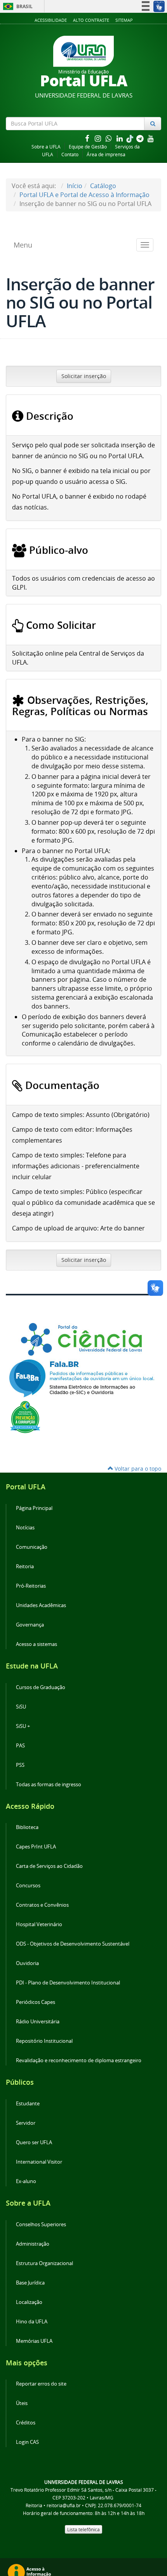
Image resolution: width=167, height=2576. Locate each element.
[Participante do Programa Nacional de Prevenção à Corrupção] (25, 1417)
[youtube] (151, 138)
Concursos (28, 1886)
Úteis (22, 2403)
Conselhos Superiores (41, 2224)
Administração (33, 2244)
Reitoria (25, 1566)
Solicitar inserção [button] (84, 376)
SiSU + (23, 1726)
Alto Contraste (91, 20)
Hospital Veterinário (39, 1924)
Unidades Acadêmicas (41, 1605)
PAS (20, 1746)
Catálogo (103, 186)
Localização (29, 2302)
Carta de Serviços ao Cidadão (49, 1866)
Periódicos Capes (36, 2002)
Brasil (17, 6)
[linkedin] (120, 138)
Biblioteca (27, 1827)
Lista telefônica (83, 2529)
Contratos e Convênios (42, 1905)
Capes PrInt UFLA (36, 1847)
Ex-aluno (26, 2181)
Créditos (26, 2423)
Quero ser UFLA (34, 2142)
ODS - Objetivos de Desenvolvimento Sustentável (73, 1944)
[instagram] (99, 138)
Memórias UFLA (34, 2341)
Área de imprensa (106, 154)
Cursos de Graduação (41, 1687)
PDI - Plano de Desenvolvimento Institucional (68, 1983)
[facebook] (88, 138)
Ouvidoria (27, 1963)
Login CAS (27, 2442)
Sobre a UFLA (46, 147)
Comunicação (32, 1547)
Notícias (25, 1528)
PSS (20, 1765)
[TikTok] (130, 138)
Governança (30, 1625)
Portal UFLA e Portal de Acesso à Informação (84, 195)
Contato (70, 154)
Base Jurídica (30, 2283)
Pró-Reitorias (31, 1586)
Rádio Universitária (38, 2022)
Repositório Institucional (44, 2041)
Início (75, 186)
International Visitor (39, 2162)
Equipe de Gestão (88, 147)
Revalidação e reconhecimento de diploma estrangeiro (79, 2060)
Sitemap (124, 20)
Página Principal (34, 1508)
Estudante (28, 2104)
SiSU (21, 1707)
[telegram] (141, 138)
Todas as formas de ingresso (49, 1785)
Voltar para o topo (137, 1469)
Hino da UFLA (32, 2322)
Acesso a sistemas (37, 1644)
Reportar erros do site (41, 2384)
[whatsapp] (110, 138)
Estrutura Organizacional (44, 2263)
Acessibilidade (51, 20)
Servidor (26, 2123)
